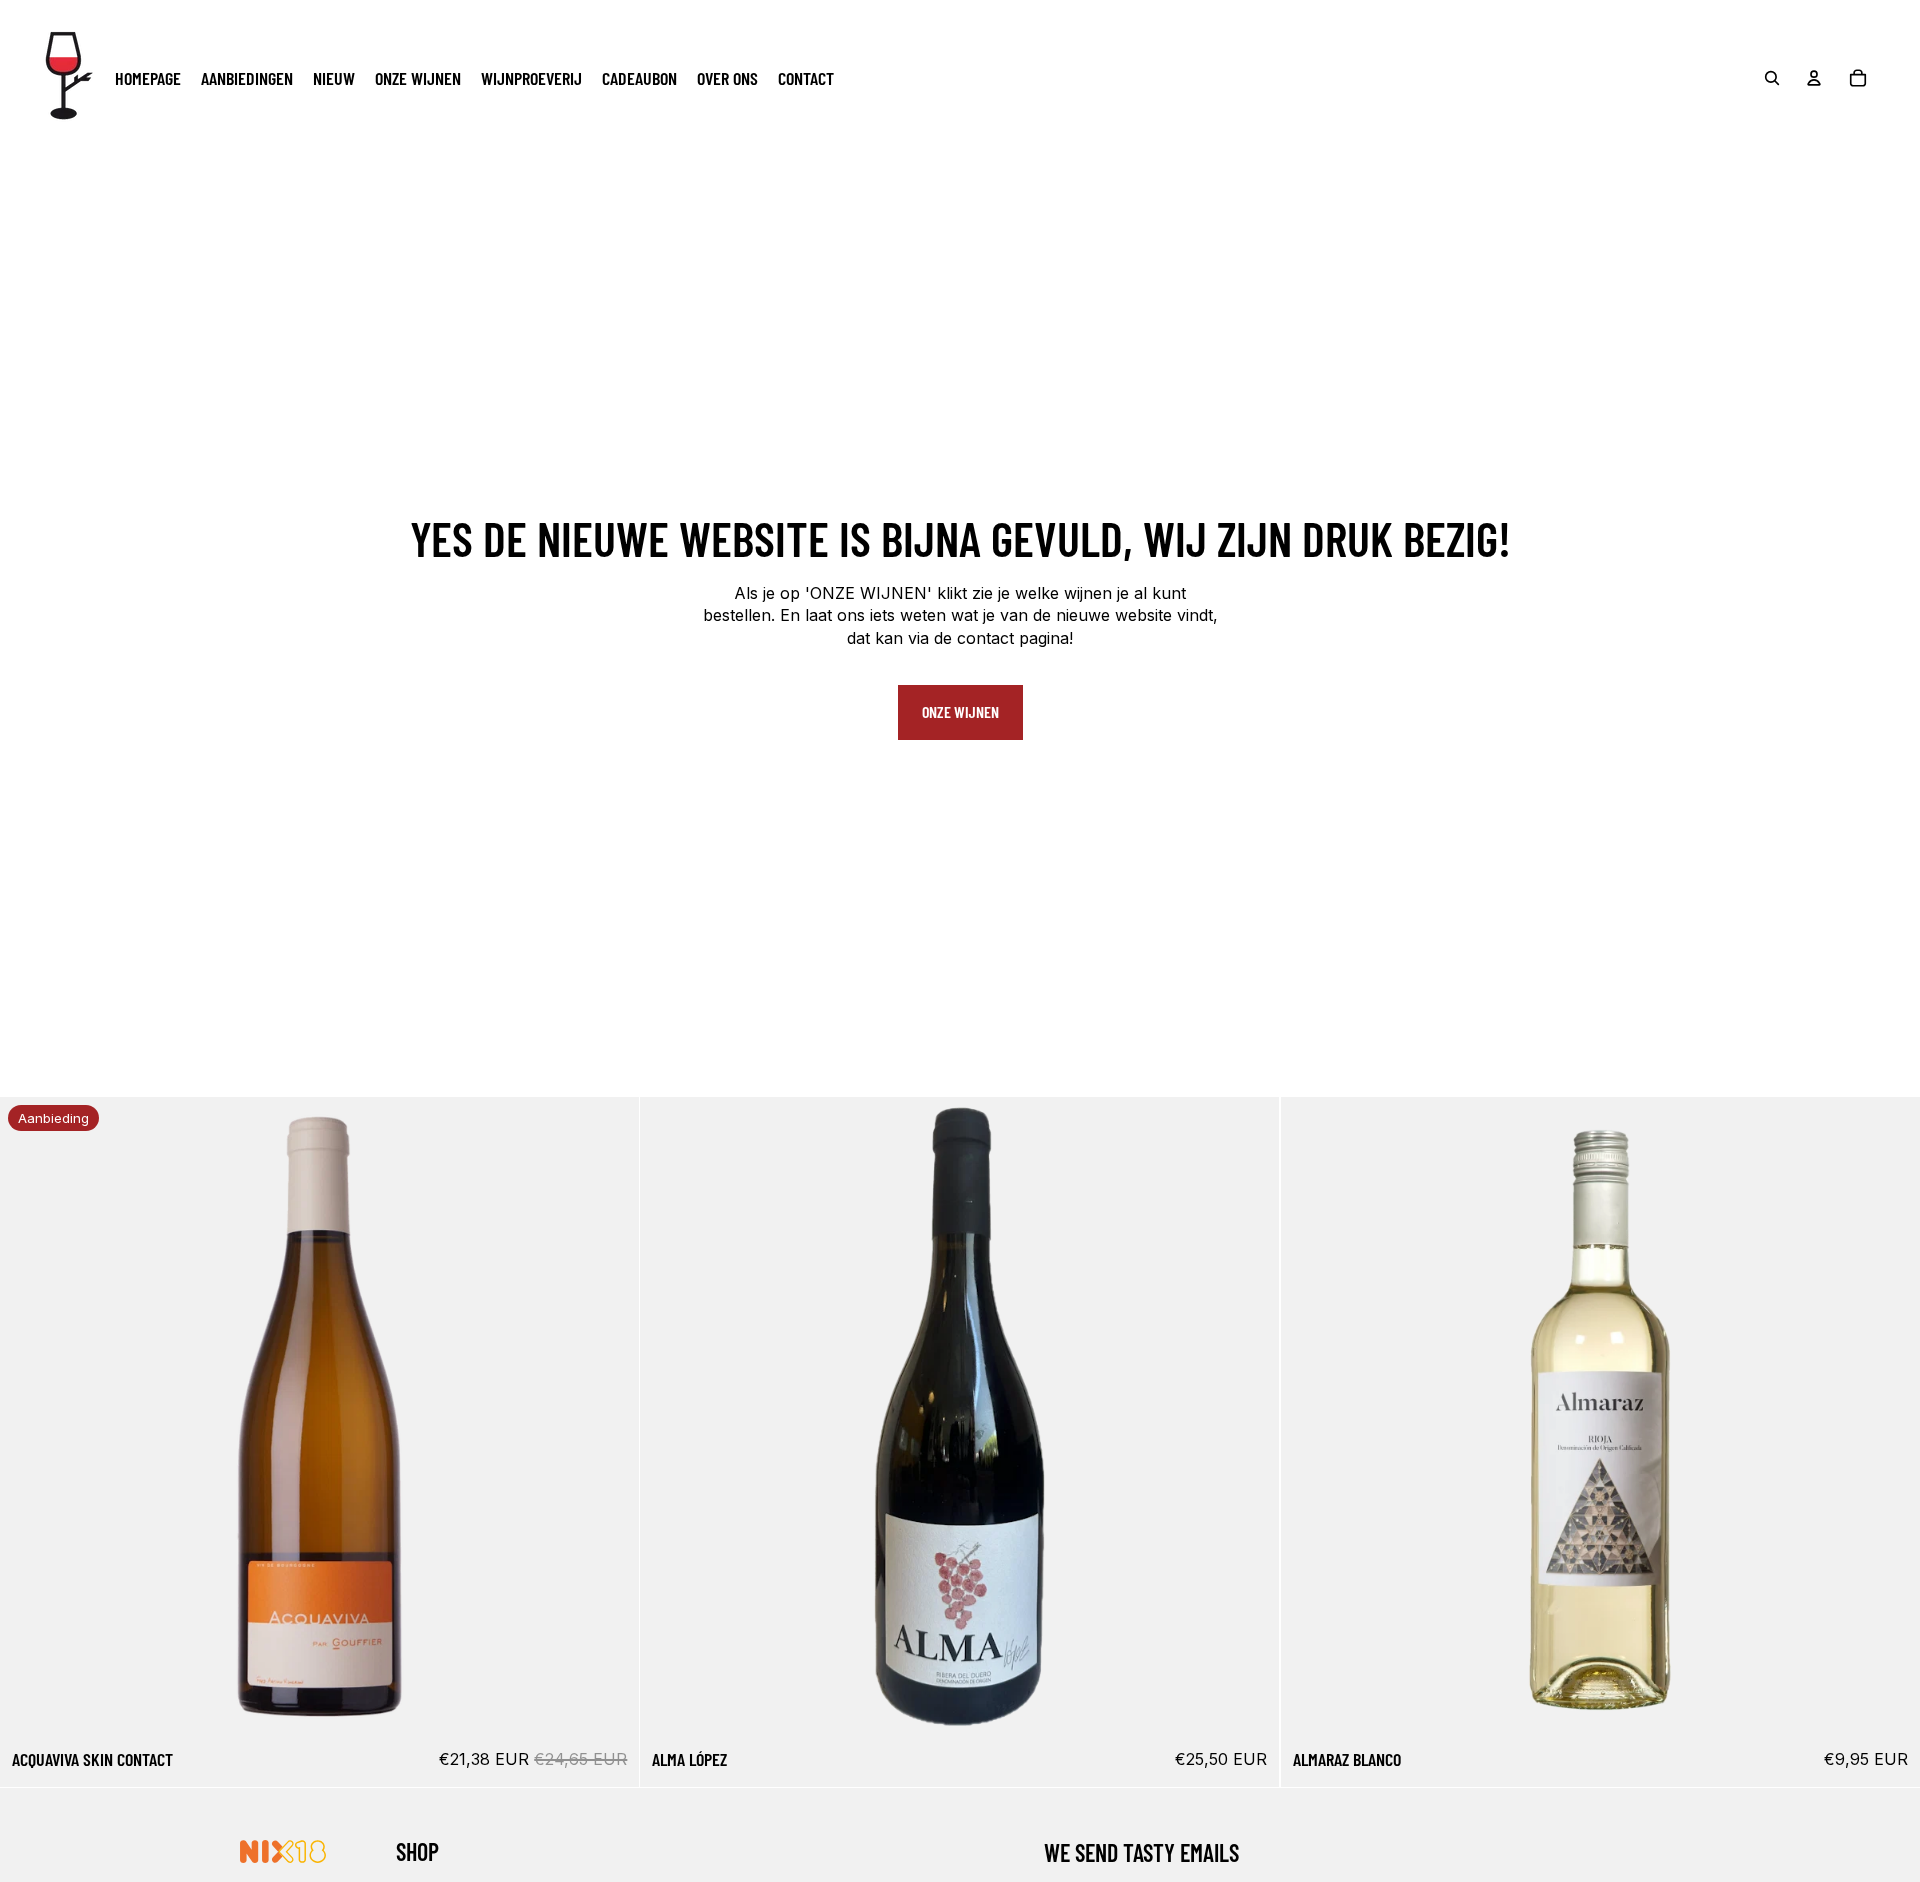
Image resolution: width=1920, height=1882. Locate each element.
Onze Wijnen (960, 711)
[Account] (1814, 78)
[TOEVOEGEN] (609, 1706)
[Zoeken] (1772, 78)
